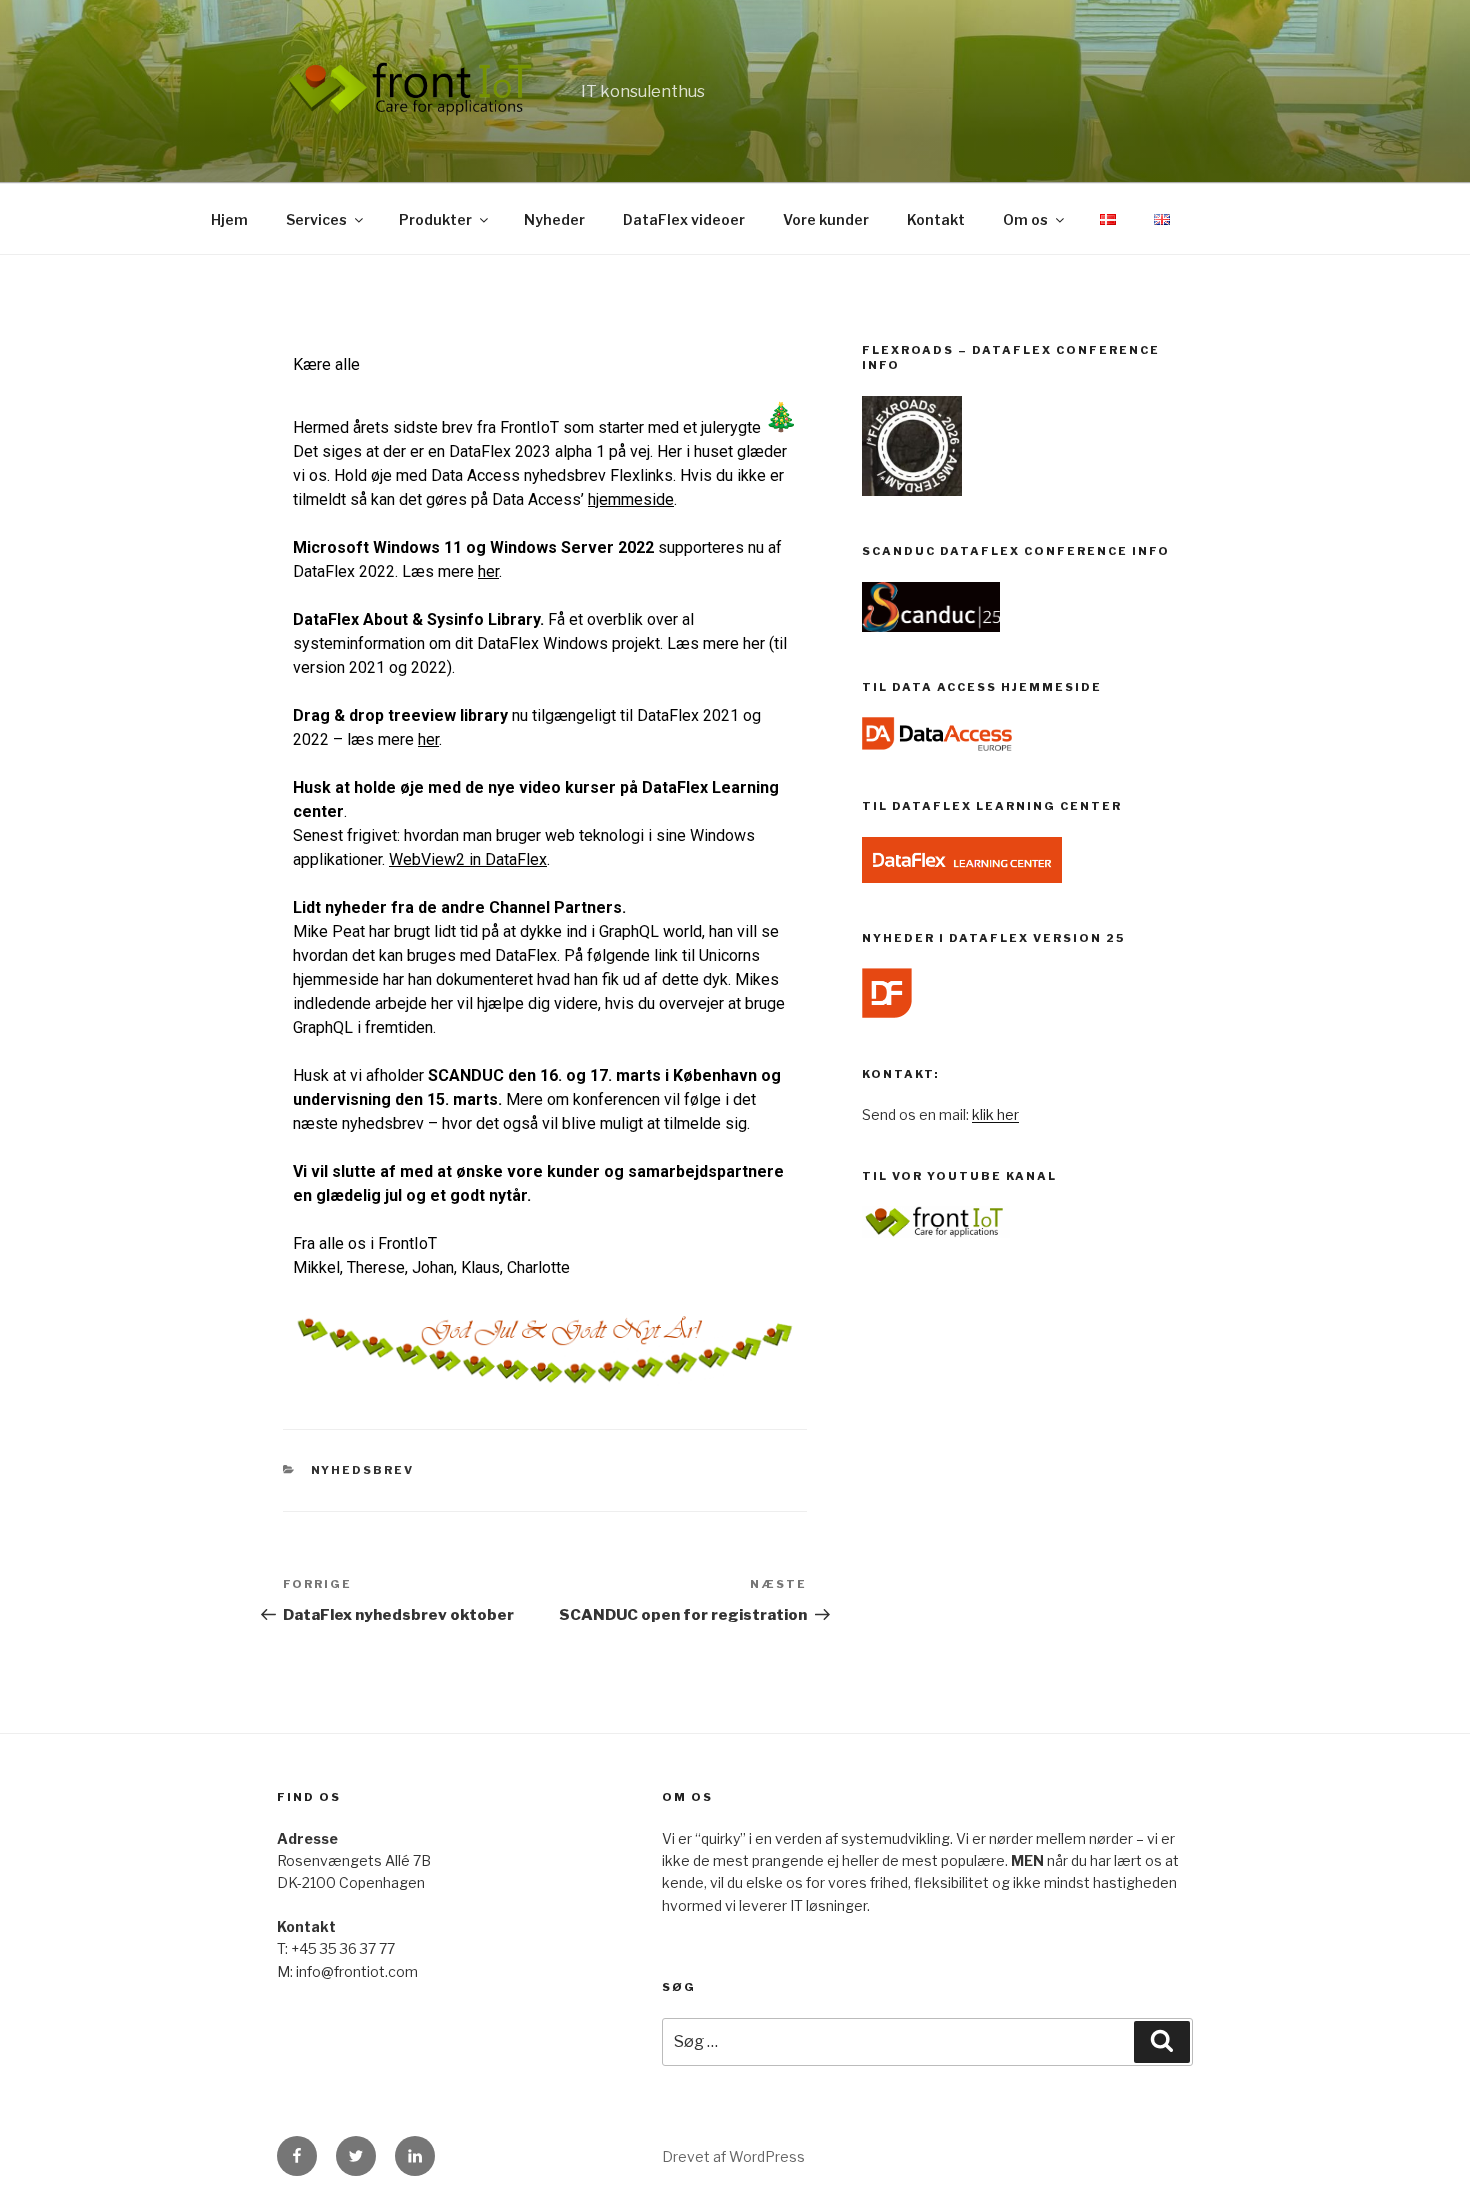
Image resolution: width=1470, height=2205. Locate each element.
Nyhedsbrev (363, 1470)
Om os (1025, 219)
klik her (995, 1114)
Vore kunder (826, 219)
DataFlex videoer (684, 219)
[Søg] (1162, 2042)
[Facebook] (297, 2156)
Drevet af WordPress (733, 2156)
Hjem (229, 219)
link (666, 955)
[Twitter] (356, 2156)
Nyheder (554, 219)
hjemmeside (631, 499)
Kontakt (936, 219)
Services (316, 219)
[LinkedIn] (415, 2156)
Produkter (435, 219)
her (754, 643)
